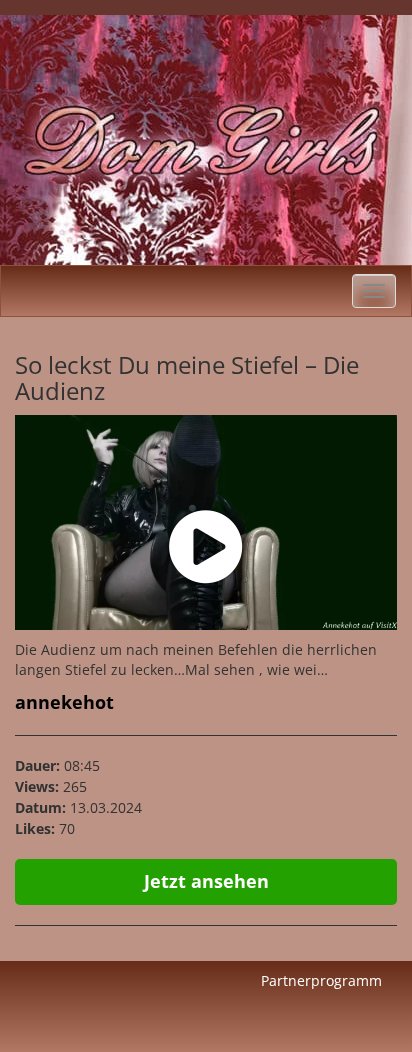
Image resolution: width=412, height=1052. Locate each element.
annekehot (64, 702)
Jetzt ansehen (206, 881)
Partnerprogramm (321, 980)
